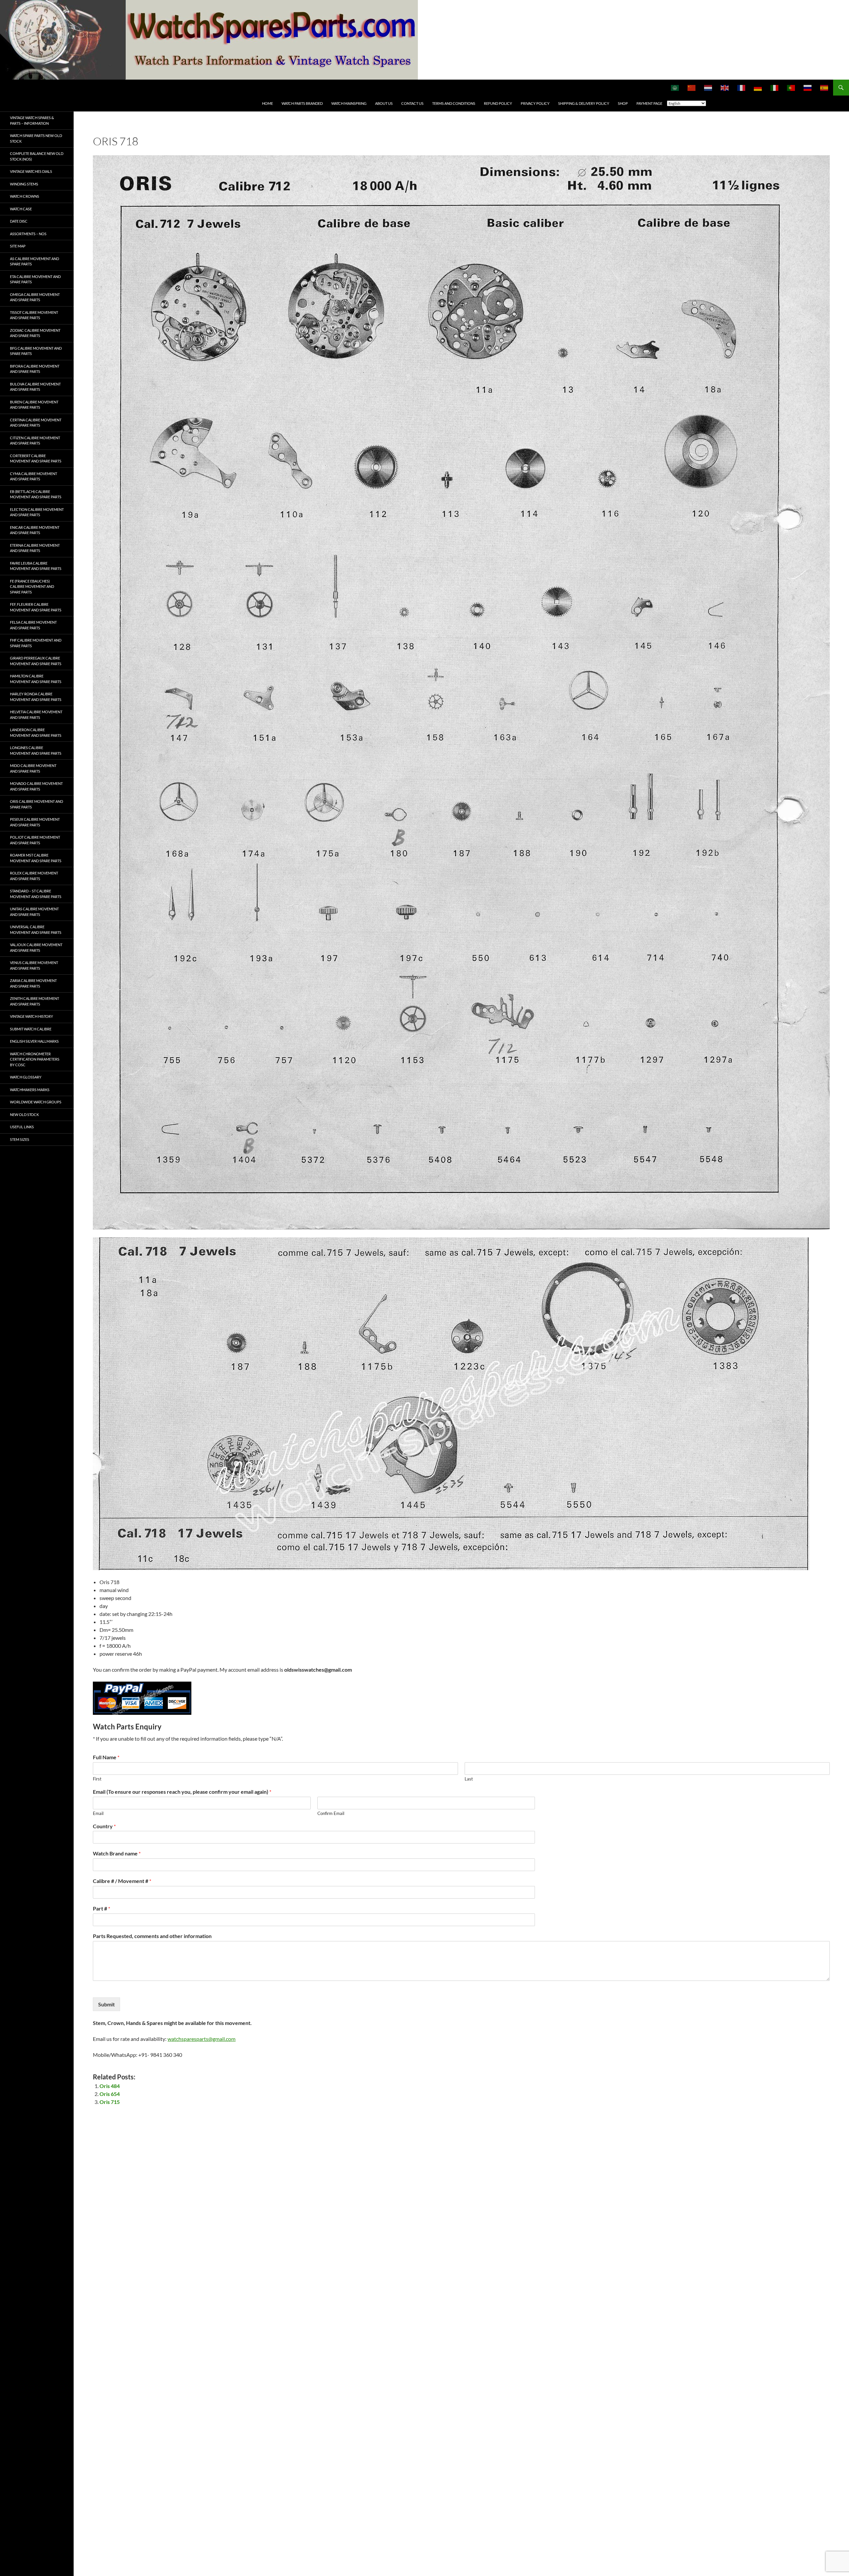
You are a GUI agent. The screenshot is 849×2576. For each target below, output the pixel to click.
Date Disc (19, 221)
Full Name (106, 1757)
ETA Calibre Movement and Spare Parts (35, 279)
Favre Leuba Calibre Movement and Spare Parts (36, 566)
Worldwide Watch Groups (36, 1102)
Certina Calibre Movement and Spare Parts (36, 423)
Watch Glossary (26, 1077)
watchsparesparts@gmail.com (201, 2039)
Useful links (22, 1127)
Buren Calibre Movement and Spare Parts (34, 405)
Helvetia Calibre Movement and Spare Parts (36, 715)
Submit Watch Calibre (31, 1029)
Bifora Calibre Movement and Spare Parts (35, 369)
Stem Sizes (20, 1139)
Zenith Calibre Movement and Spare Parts (34, 1001)
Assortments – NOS (28, 234)
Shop (623, 103)
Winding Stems (24, 184)
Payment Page (649, 103)
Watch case (21, 209)
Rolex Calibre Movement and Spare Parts (34, 876)
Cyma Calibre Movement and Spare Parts (33, 476)
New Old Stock (24, 1114)
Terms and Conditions (454, 103)
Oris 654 (110, 2094)
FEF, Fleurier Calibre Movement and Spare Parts (36, 607)
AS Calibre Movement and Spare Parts (34, 261)
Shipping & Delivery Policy (584, 103)
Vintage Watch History (32, 1016)
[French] (742, 88)
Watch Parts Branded (302, 103)
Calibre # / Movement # (122, 1881)
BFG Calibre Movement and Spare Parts (36, 351)
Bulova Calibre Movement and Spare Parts (35, 387)
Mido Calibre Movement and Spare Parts (33, 768)
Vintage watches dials (31, 171)
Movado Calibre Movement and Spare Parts (36, 786)
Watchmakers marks (30, 1090)
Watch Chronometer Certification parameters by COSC (35, 1059)
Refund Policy (498, 103)
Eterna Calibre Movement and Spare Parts (35, 548)
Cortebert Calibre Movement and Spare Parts (36, 458)
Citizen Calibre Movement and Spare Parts (35, 441)
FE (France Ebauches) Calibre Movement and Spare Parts (32, 587)
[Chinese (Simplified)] (692, 88)
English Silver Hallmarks (34, 1041)
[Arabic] (675, 88)
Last (469, 1779)
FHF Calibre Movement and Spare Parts (36, 643)
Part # (101, 1908)
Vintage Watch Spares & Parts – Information (32, 120)
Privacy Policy (535, 103)
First (97, 1779)
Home (267, 103)
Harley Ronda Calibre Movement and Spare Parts (36, 697)
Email (98, 1813)
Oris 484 (110, 2086)
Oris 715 (110, 2102)
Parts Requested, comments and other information (152, 1936)
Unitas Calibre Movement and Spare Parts (34, 912)
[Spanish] (824, 88)
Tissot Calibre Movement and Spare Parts (34, 315)
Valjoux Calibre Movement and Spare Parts (36, 947)
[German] (758, 88)
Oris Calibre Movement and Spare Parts (36, 804)
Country (104, 1826)
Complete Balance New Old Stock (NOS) (37, 156)
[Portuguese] (791, 88)
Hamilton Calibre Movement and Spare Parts (36, 679)
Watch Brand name (117, 1853)
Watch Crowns (25, 196)
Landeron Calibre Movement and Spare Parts (36, 732)
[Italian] (775, 88)
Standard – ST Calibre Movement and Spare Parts (36, 894)
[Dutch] (708, 88)
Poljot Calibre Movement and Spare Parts (35, 840)
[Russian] (808, 88)
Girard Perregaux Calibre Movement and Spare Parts (36, 661)
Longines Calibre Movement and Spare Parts (36, 750)
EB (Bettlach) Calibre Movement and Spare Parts (36, 494)
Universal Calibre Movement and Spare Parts (36, 930)
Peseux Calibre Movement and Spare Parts (35, 822)
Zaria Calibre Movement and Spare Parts (33, 983)
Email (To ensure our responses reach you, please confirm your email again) (182, 1792)
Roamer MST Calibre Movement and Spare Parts (36, 858)
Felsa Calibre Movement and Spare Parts (33, 625)
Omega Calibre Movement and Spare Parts (35, 297)
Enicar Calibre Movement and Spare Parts (35, 530)
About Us (384, 103)
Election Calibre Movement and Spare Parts (37, 512)
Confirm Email (331, 1813)
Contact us (412, 103)
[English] (725, 88)
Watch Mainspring (349, 103)
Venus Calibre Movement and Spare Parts (34, 965)
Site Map (18, 246)
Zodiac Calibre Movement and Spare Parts (35, 333)
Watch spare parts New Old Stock (36, 138)
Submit (106, 2004)
